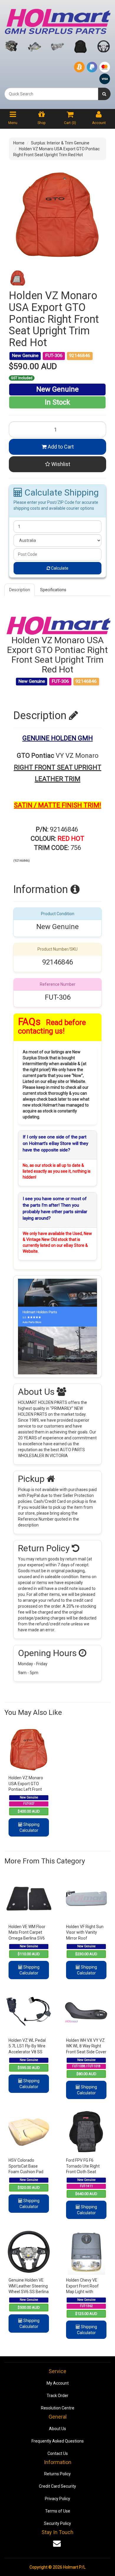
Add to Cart (60, 447)
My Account (58, 2383)
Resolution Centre (58, 2408)
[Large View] (18, 278)
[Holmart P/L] (57, 20)
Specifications (53, 590)
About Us (57, 2429)
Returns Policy (57, 2474)
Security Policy (57, 2523)
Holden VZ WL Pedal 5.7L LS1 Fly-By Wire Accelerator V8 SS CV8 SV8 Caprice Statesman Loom (27, 2052)
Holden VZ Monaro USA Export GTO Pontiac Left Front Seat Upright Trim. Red (26, 1789)
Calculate (59, 568)
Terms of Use (58, 2511)
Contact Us (58, 2453)
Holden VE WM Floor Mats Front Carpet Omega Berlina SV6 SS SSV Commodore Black (28, 1938)
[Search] (104, 94)
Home (19, 143)
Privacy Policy (57, 2499)
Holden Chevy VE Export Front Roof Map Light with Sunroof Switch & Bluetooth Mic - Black (86, 2292)
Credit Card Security (57, 2486)
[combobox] (51, 94)
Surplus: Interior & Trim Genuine (60, 143)
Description (20, 590)
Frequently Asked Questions (58, 2441)
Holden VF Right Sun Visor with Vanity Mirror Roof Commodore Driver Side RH (85, 1938)
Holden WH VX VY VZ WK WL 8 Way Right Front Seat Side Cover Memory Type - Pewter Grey (86, 2052)
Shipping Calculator (29, 1827)
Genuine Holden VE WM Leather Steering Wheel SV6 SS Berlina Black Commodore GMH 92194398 (29, 2292)
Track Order (57, 2396)
